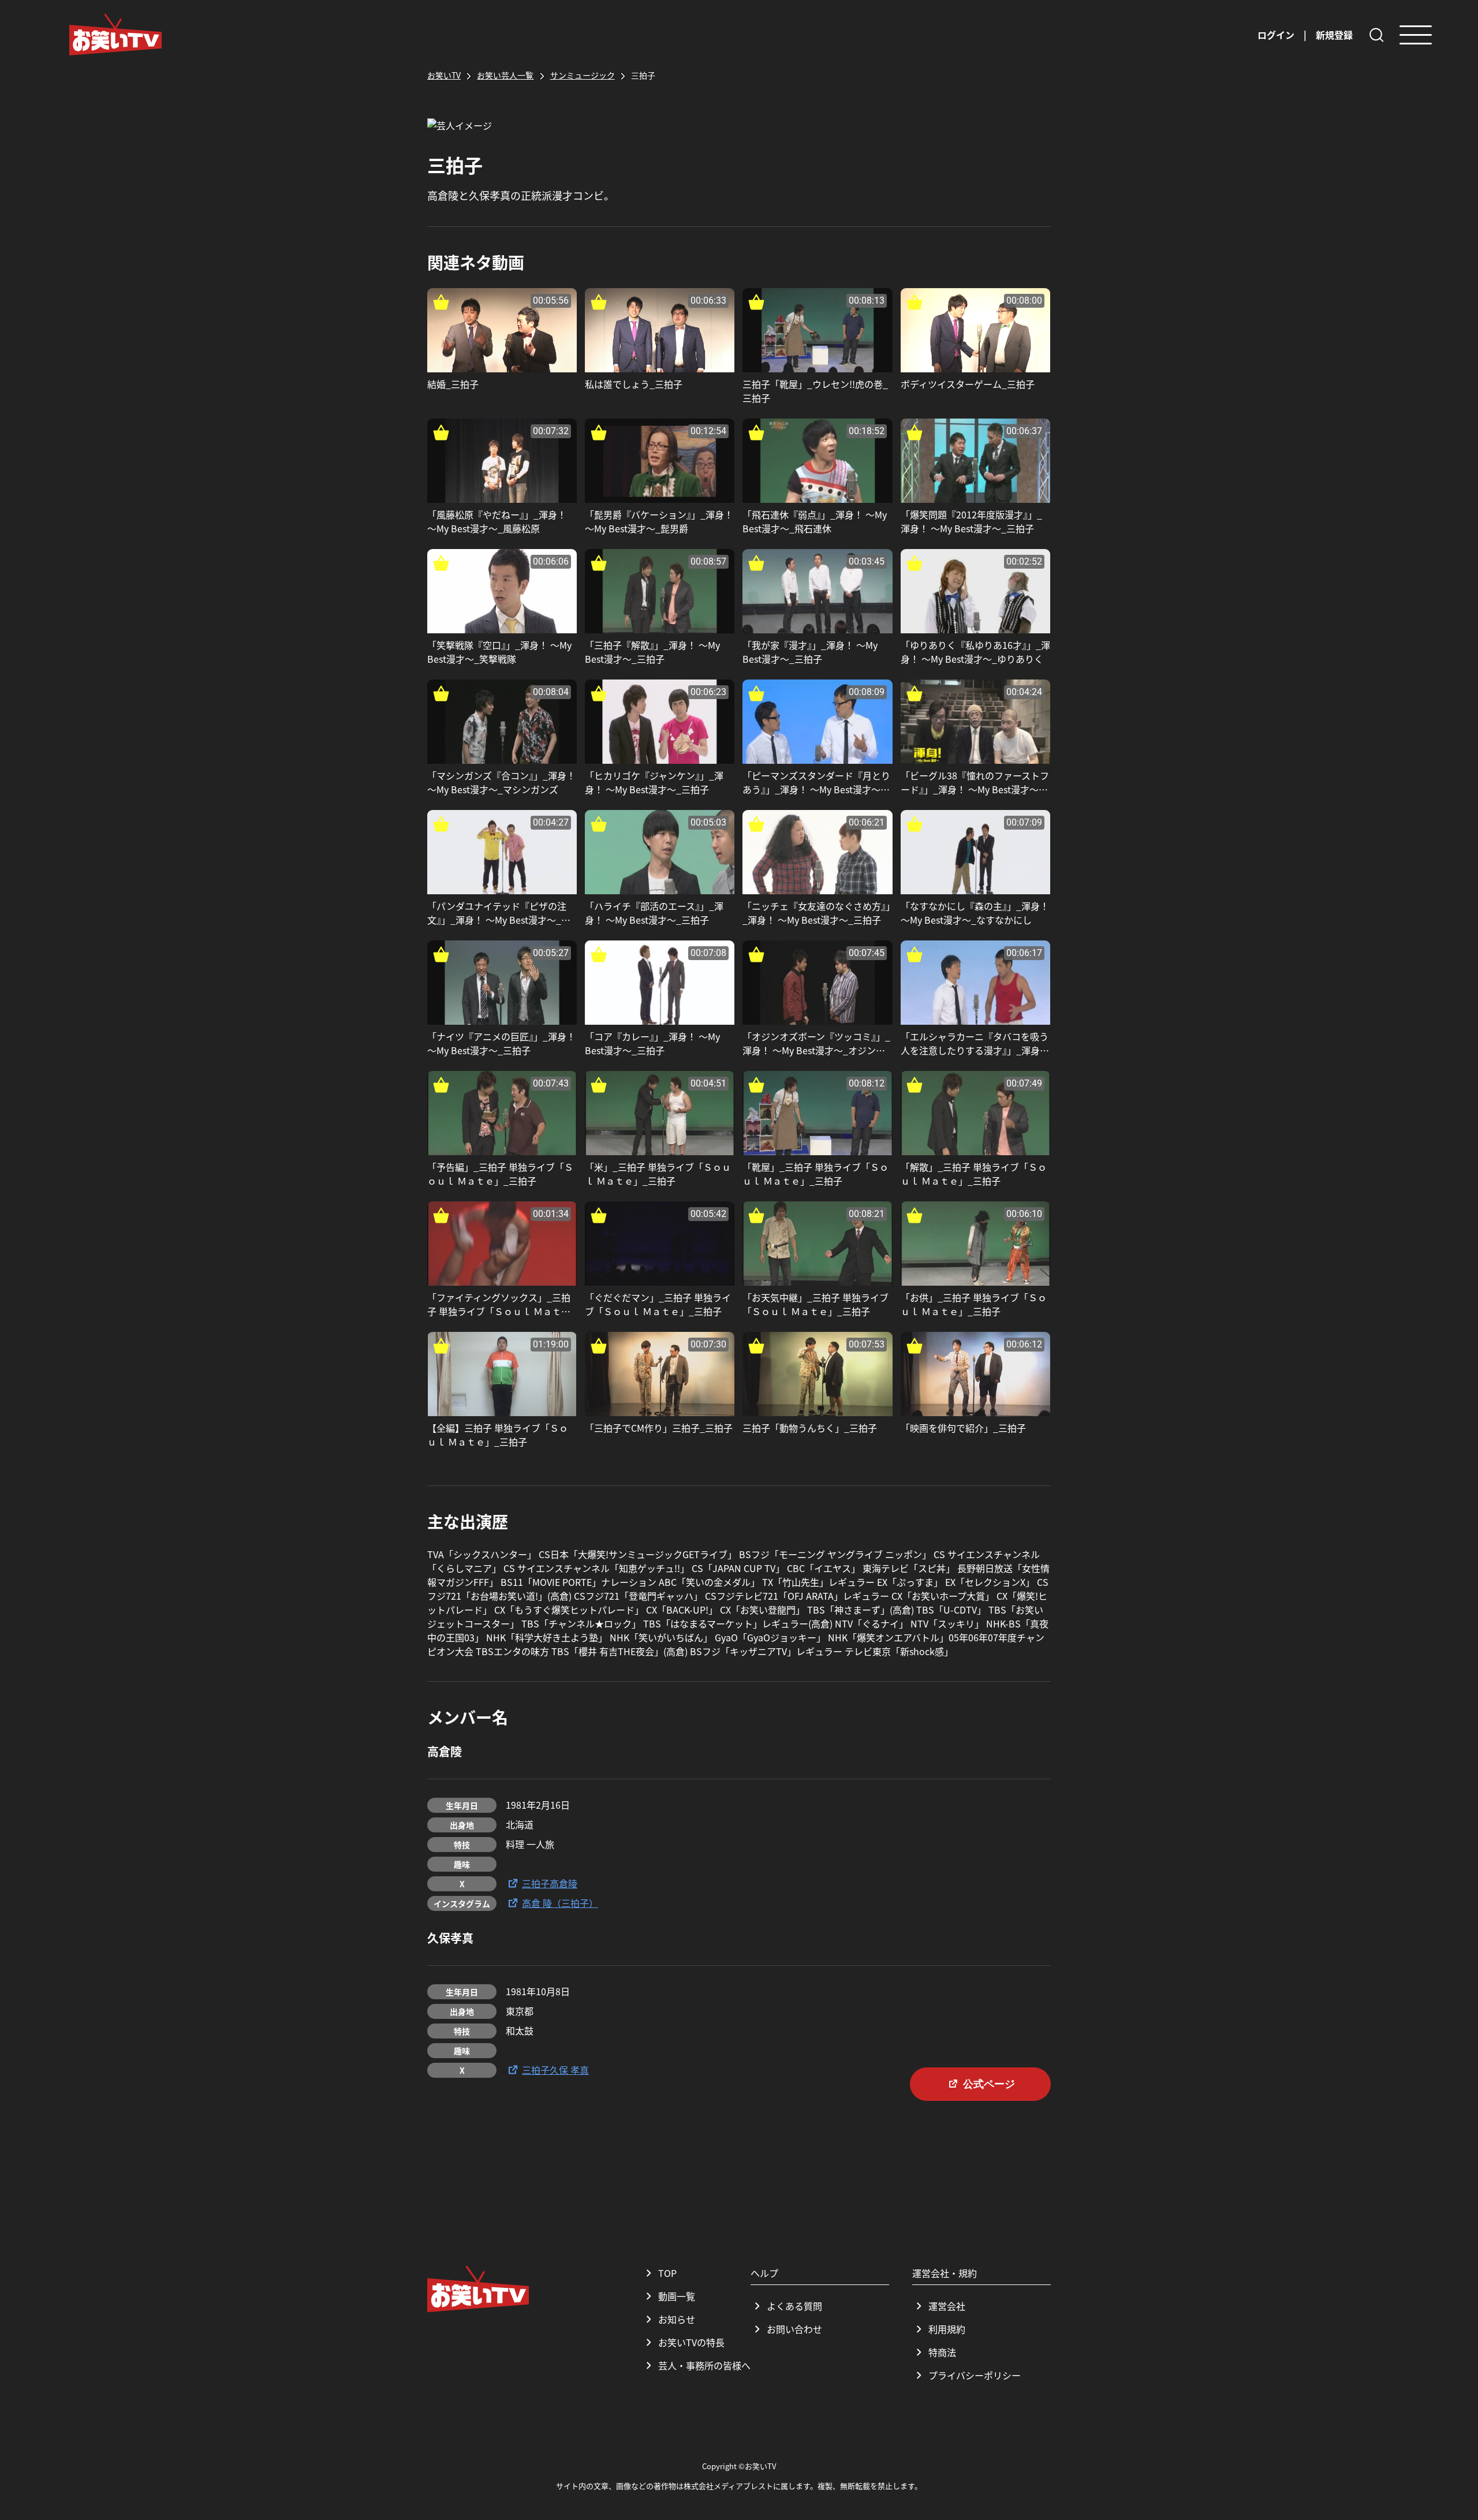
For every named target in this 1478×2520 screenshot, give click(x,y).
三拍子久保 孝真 (555, 2070)
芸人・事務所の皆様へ (704, 2365)
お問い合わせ (794, 2329)
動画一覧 (677, 2296)
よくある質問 (794, 2306)
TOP (667, 2273)
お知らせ (677, 2319)
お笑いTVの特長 (691, 2342)
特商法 (942, 2352)
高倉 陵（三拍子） (560, 1903)
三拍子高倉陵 (550, 1883)
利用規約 (947, 2329)
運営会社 (947, 2306)
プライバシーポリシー (975, 2375)
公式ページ (989, 2084)
